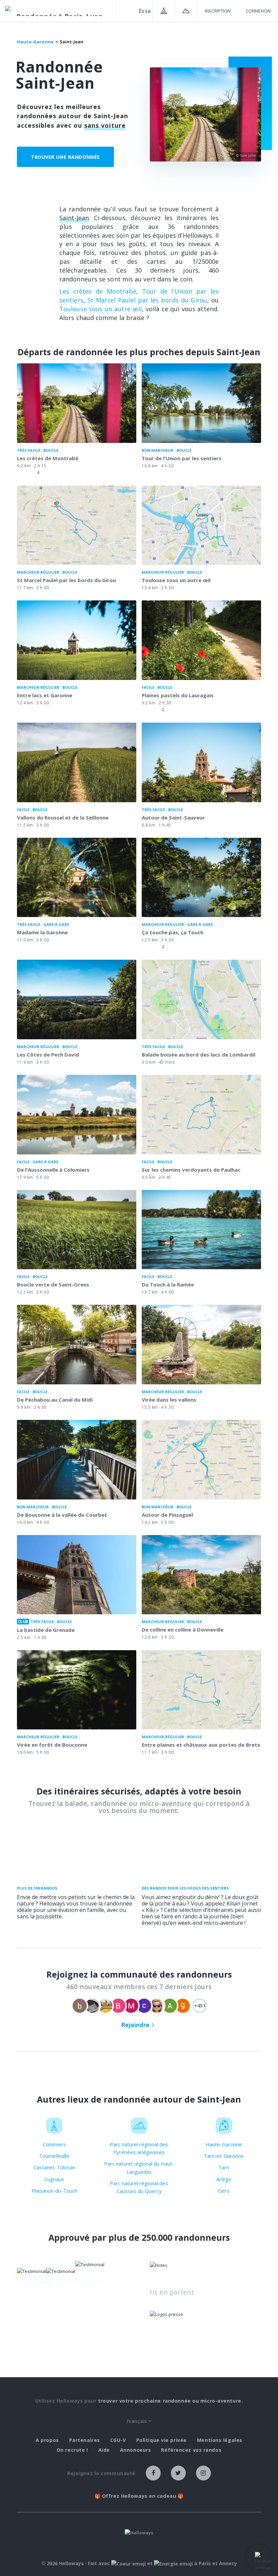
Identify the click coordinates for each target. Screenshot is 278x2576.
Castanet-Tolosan (54, 2167)
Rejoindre (135, 2025)
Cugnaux (54, 2179)
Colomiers (54, 2144)
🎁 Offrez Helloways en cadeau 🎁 (139, 2496)
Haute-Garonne (224, 2144)
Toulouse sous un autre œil (101, 309)
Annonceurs (136, 2450)
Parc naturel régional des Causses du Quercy (139, 2187)
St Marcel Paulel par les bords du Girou (147, 300)
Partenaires (85, 2440)
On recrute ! (72, 2450)
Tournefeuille (54, 2156)
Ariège (224, 2179)
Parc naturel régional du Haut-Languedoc (139, 2167)
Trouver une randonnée (65, 157)
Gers (224, 2191)
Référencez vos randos (191, 2450)
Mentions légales (220, 2440)
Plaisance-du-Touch (54, 2191)
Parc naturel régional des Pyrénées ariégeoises (139, 2148)
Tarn (224, 2167)
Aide (104, 2450)
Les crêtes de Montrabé (98, 291)
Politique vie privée (162, 2440)
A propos (47, 2440)
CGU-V (118, 2440)
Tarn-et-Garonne (224, 2156)
